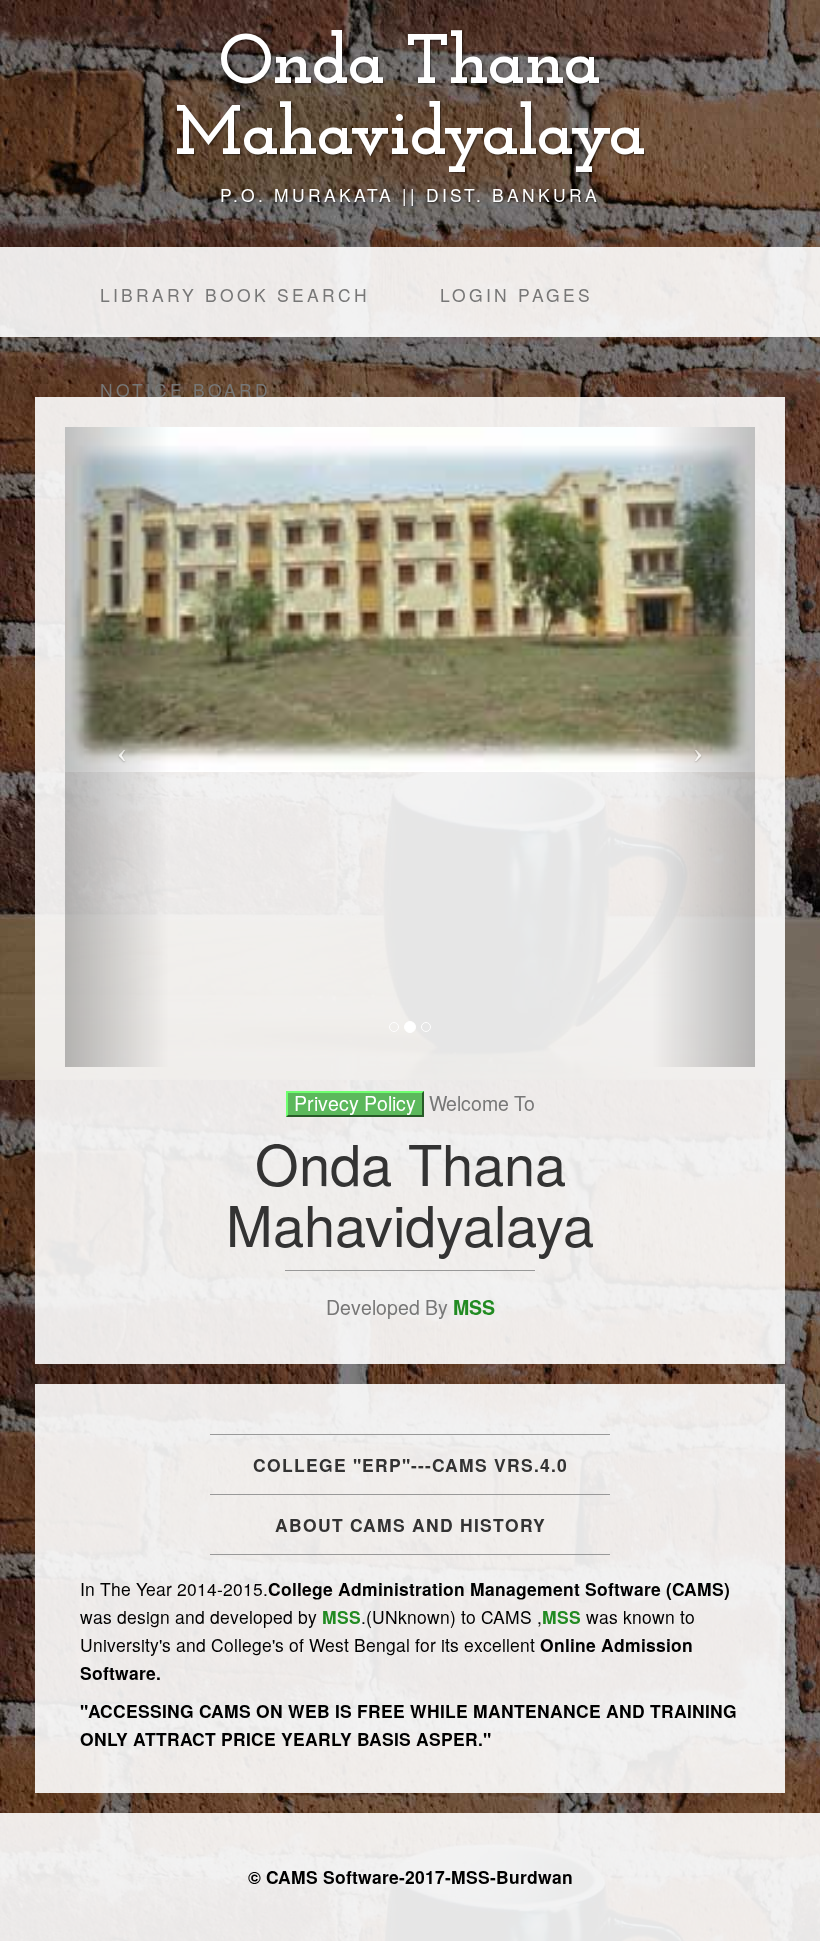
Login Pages (516, 294)
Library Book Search (235, 294)
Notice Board (185, 389)
